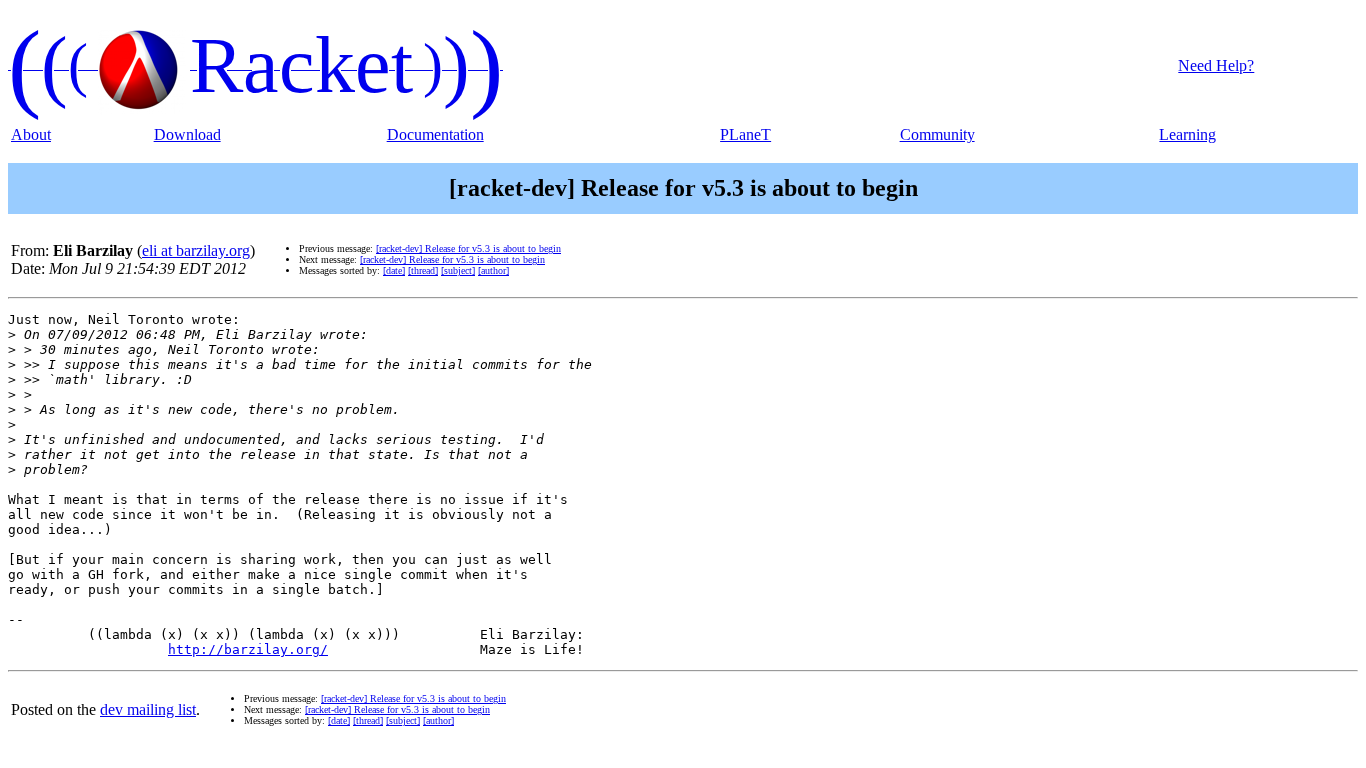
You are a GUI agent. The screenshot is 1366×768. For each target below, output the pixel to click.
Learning (1187, 134)
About (31, 134)
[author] (493, 270)
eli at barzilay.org (196, 250)
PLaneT (745, 134)
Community (937, 134)
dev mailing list (148, 709)
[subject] (458, 270)
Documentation (435, 134)
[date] (394, 270)
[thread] (423, 270)
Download (187, 134)
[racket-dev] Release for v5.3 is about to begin (468, 248)
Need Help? (1216, 65)
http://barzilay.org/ (248, 649)
